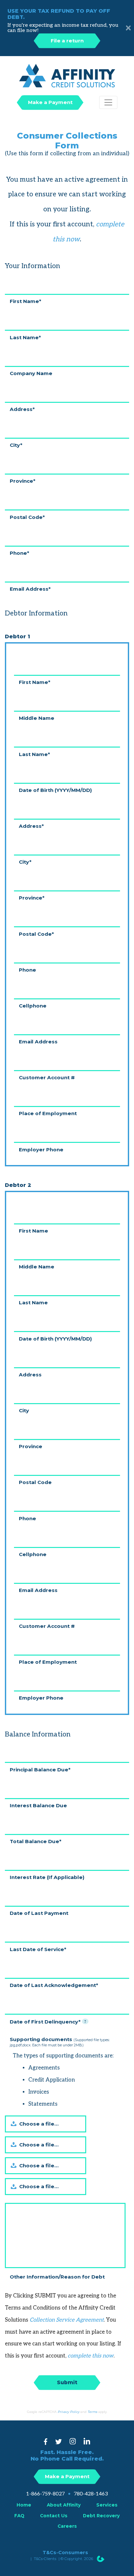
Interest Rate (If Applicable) (47, 1877)
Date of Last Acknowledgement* (54, 1985)
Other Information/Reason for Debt (57, 2276)
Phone (27, 970)
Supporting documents (60, 2042)
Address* (22, 409)
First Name (33, 1230)
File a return (67, 41)
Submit (67, 2382)
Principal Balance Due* (40, 1769)
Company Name (31, 373)
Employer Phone (41, 1149)
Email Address (38, 1041)
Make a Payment (50, 102)
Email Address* (30, 589)
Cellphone (33, 1005)
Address (30, 1374)
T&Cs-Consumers (65, 2553)
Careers (67, 2526)
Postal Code (35, 1482)
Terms (92, 2412)
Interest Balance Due (38, 1805)
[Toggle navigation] (108, 102)
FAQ (19, 2516)
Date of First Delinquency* (48, 2021)
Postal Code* (27, 517)
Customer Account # (47, 1077)
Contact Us (54, 2516)
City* (16, 445)
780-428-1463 (91, 2494)
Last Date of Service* (38, 1949)
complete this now (91, 2356)
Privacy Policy (68, 2412)
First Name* (26, 301)
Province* (23, 481)
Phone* (20, 553)
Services (107, 2505)
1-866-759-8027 (45, 2494)
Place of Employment (48, 1113)
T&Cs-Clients (45, 2559)
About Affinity (64, 2505)
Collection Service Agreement (67, 2320)
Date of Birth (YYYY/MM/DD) (55, 790)
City (24, 1410)
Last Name (33, 1302)
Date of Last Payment (39, 1913)
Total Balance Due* (36, 1841)
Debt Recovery (101, 2516)
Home (24, 2505)
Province (31, 1446)
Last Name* (25, 337)
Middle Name (37, 718)
